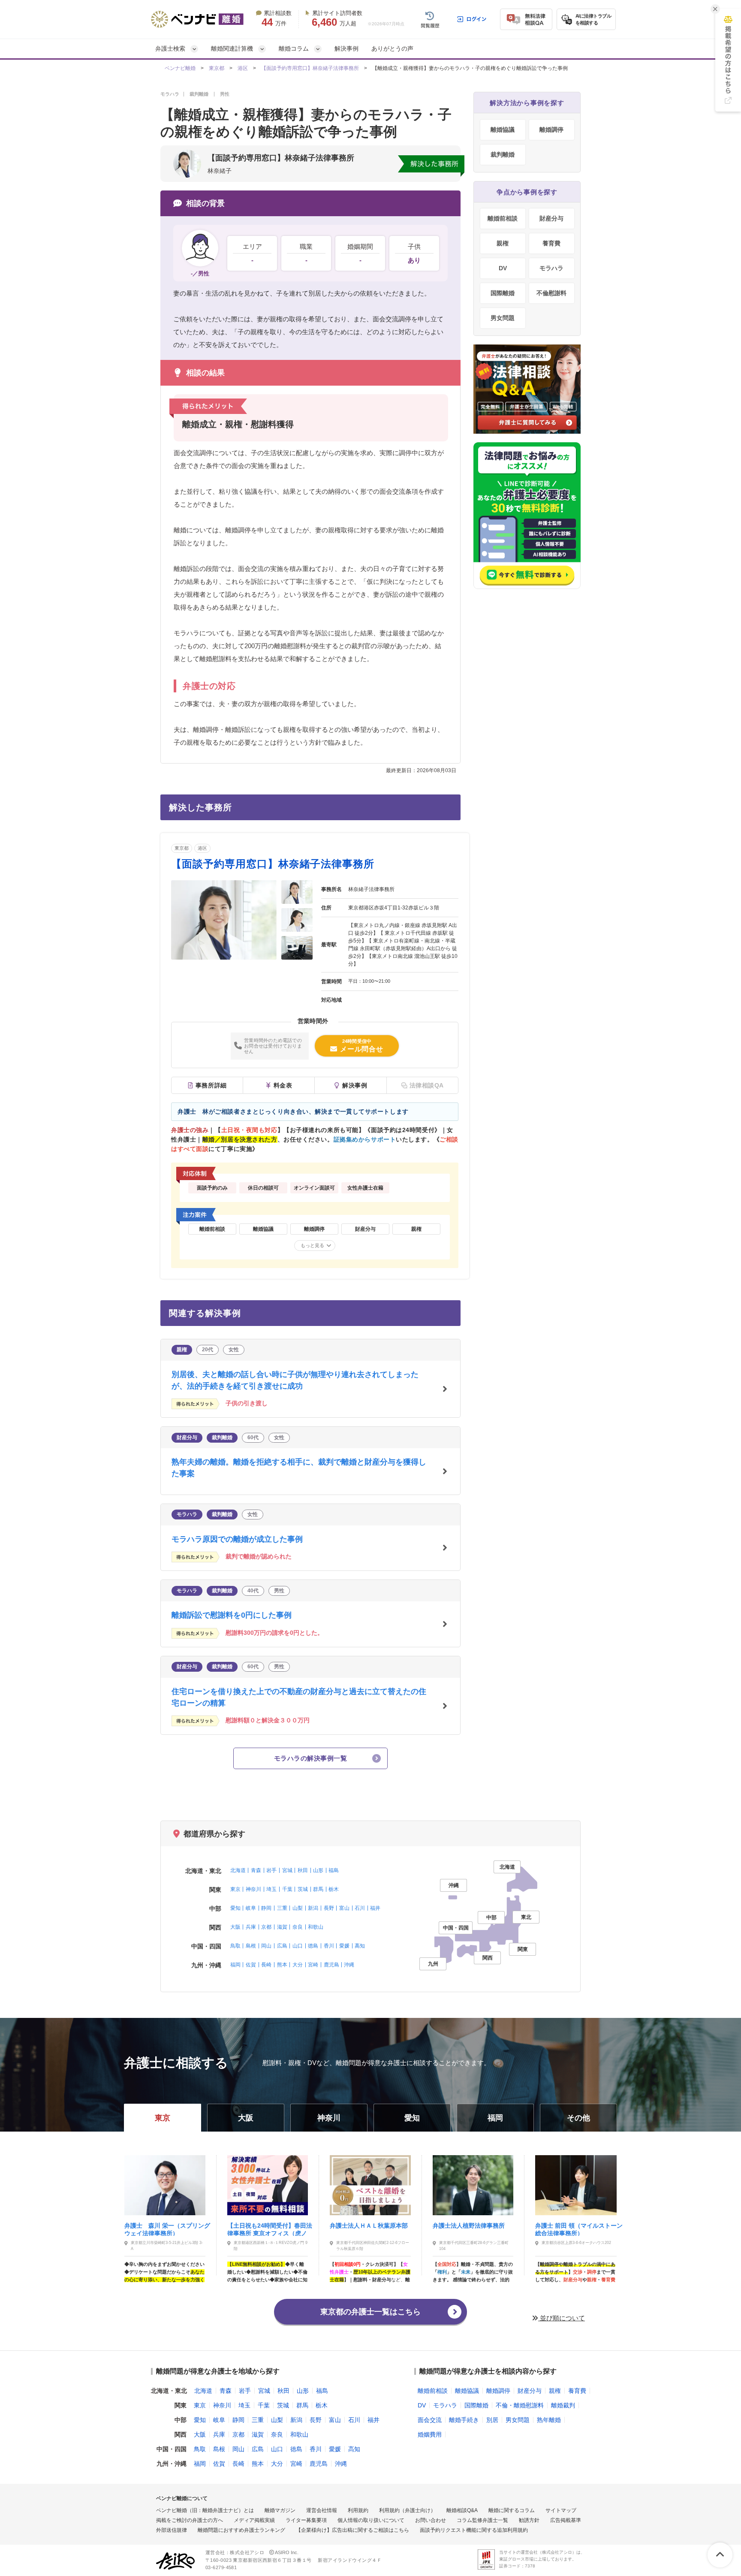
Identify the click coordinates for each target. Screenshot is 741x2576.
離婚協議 (503, 130)
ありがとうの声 (392, 48)
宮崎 (313, 1965)
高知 (360, 1946)
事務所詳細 (211, 1085)
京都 (266, 1927)
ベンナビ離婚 (180, 68)
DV (503, 268)
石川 (360, 1908)
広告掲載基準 (566, 2520)
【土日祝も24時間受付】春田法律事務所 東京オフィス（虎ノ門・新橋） (270, 2229)
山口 (298, 1946)
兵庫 (251, 1927)
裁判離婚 (503, 154)
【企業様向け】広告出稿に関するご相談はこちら (352, 2530)
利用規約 (358, 2510)
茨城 (303, 1889)
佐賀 (251, 1965)
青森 (256, 1870)
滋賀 (282, 1927)
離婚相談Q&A (462, 2510)
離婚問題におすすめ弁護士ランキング (241, 2530)
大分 (298, 1965)
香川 (329, 1946)
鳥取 (235, 1946)
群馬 (318, 1889)
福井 (375, 1908)
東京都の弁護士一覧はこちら (370, 2312)
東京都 (217, 68)
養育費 (551, 243)
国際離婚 (503, 293)
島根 (251, 1946)
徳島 (313, 1946)
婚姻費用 (430, 2434)
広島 (282, 1946)
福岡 (235, 1965)
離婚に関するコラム (512, 2510)
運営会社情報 (322, 2510)
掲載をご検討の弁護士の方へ (190, 2520)
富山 (344, 1908)
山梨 (298, 1908)
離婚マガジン (280, 2510)
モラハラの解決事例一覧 (310, 1758)
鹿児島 (331, 1965)
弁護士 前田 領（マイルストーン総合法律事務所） (579, 2229)
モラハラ (551, 268)
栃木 (334, 1889)
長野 (329, 1908)
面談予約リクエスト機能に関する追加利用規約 (474, 2530)
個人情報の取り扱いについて (371, 2520)
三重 (282, 1908)
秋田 (303, 1870)
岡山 (266, 1946)
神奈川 (253, 1889)
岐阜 (251, 1908)
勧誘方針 (529, 2520)
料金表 (283, 1085)
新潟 (313, 1908)
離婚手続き (464, 2420)
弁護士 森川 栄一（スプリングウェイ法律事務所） (167, 2229)
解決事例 (346, 48)
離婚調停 (551, 130)
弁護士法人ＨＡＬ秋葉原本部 (369, 2226)
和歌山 (316, 1927)
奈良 (298, 1927)
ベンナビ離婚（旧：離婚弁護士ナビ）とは (205, 2510)
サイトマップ (561, 2510)
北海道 (238, 1870)
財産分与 (551, 218)
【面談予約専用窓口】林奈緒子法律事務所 (310, 68)
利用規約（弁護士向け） (407, 2510)
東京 (235, 1889)
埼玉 (271, 1889)
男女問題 (503, 318)
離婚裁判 (563, 2405)
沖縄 (349, 1965)
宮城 (287, 1870)
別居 (492, 2420)
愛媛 (344, 1946)
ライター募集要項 (306, 2520)
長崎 (266, 1965)
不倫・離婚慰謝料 (520, 2405)
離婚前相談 (503, 218)
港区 (243, 68)
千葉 (287, 1889)
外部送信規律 (172, 2530)
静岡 (266, 1908)
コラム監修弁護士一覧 (482, 2520)
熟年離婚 (549, 2420)
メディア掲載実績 (254, 2520)
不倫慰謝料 (551, 293)
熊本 (282, 1965)
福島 (334, 1870)
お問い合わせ (431, 2520)
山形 (318, 1870)
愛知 (235, 1908)
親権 (503, 243)
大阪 (235, 1927)
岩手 (271, 1870)
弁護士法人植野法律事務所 (469, 2226)
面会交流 (430, 2420)
